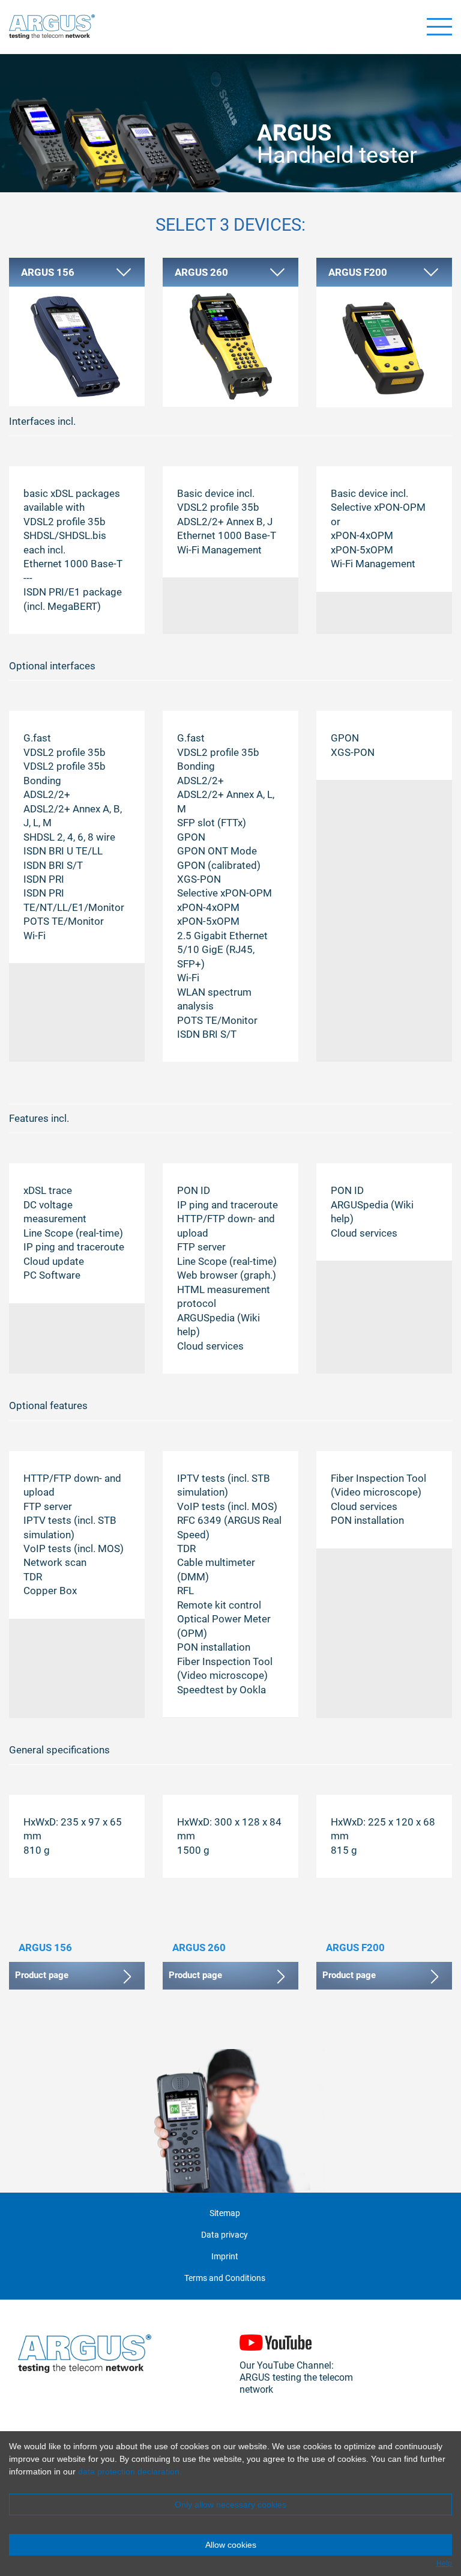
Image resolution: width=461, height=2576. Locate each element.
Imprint (225, 2257)
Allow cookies (231, 2545)
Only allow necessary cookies (230, 2504)
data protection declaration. (130, 2471)
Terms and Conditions (225, 2278)
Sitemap (225, 2213)
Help (444, 2563)
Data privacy (224, 2235)
